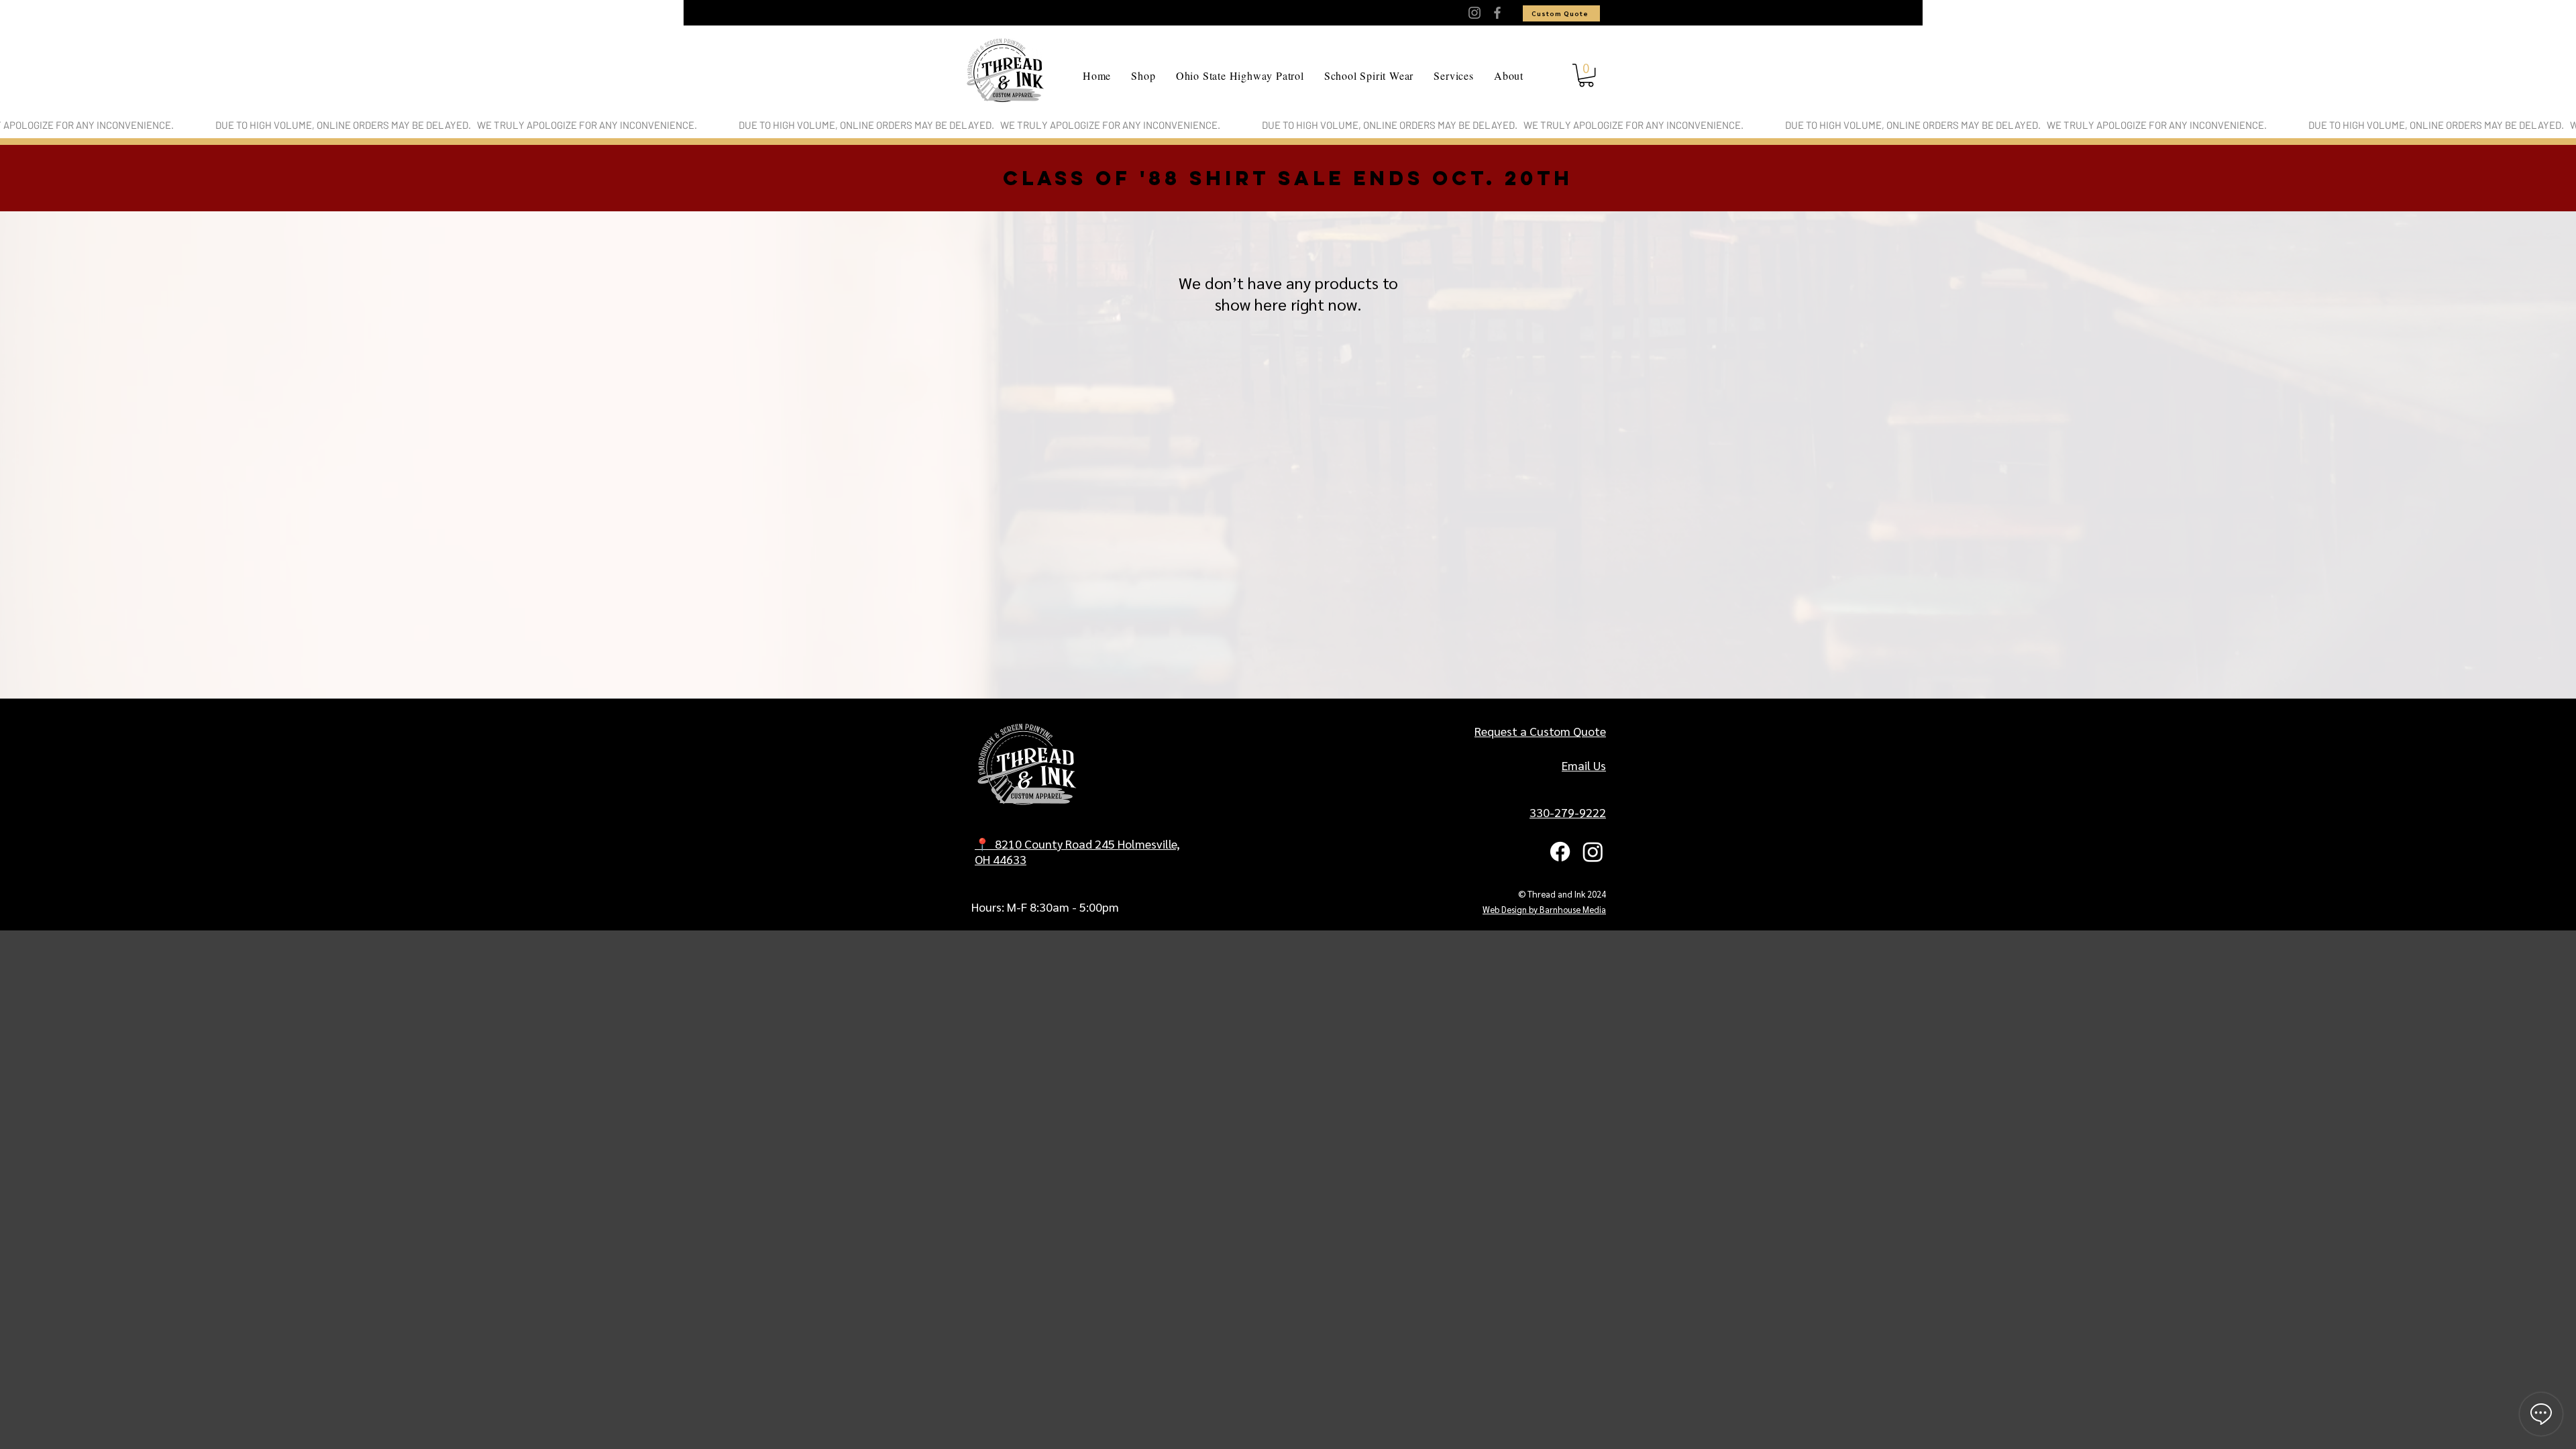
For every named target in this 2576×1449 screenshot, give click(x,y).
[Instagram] (1474, 13)
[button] (1586, 75)
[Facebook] (1497, 13)
